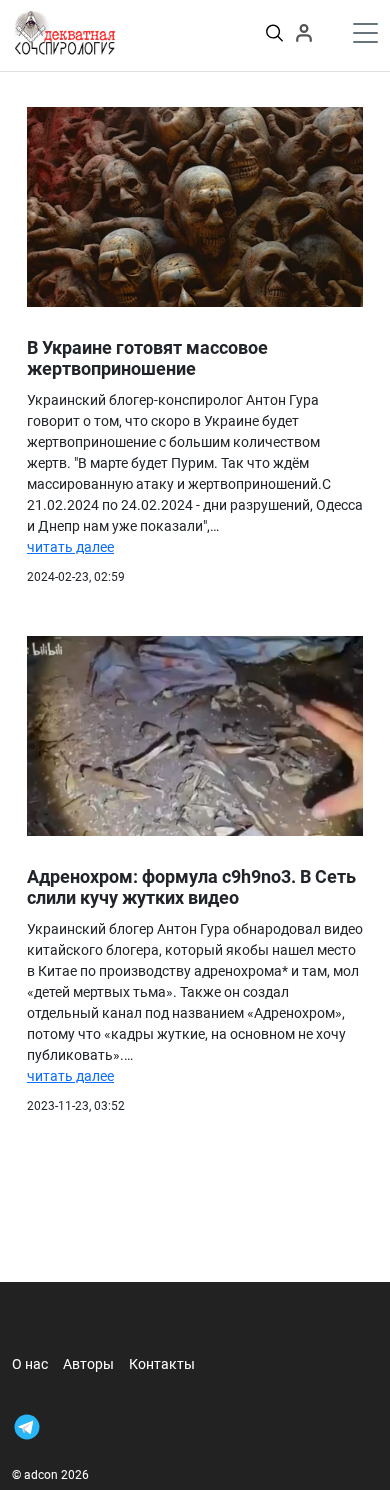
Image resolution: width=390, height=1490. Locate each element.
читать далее (70, 547)
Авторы (88, 1364)
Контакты (162, 1364)
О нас (30, 1364)
